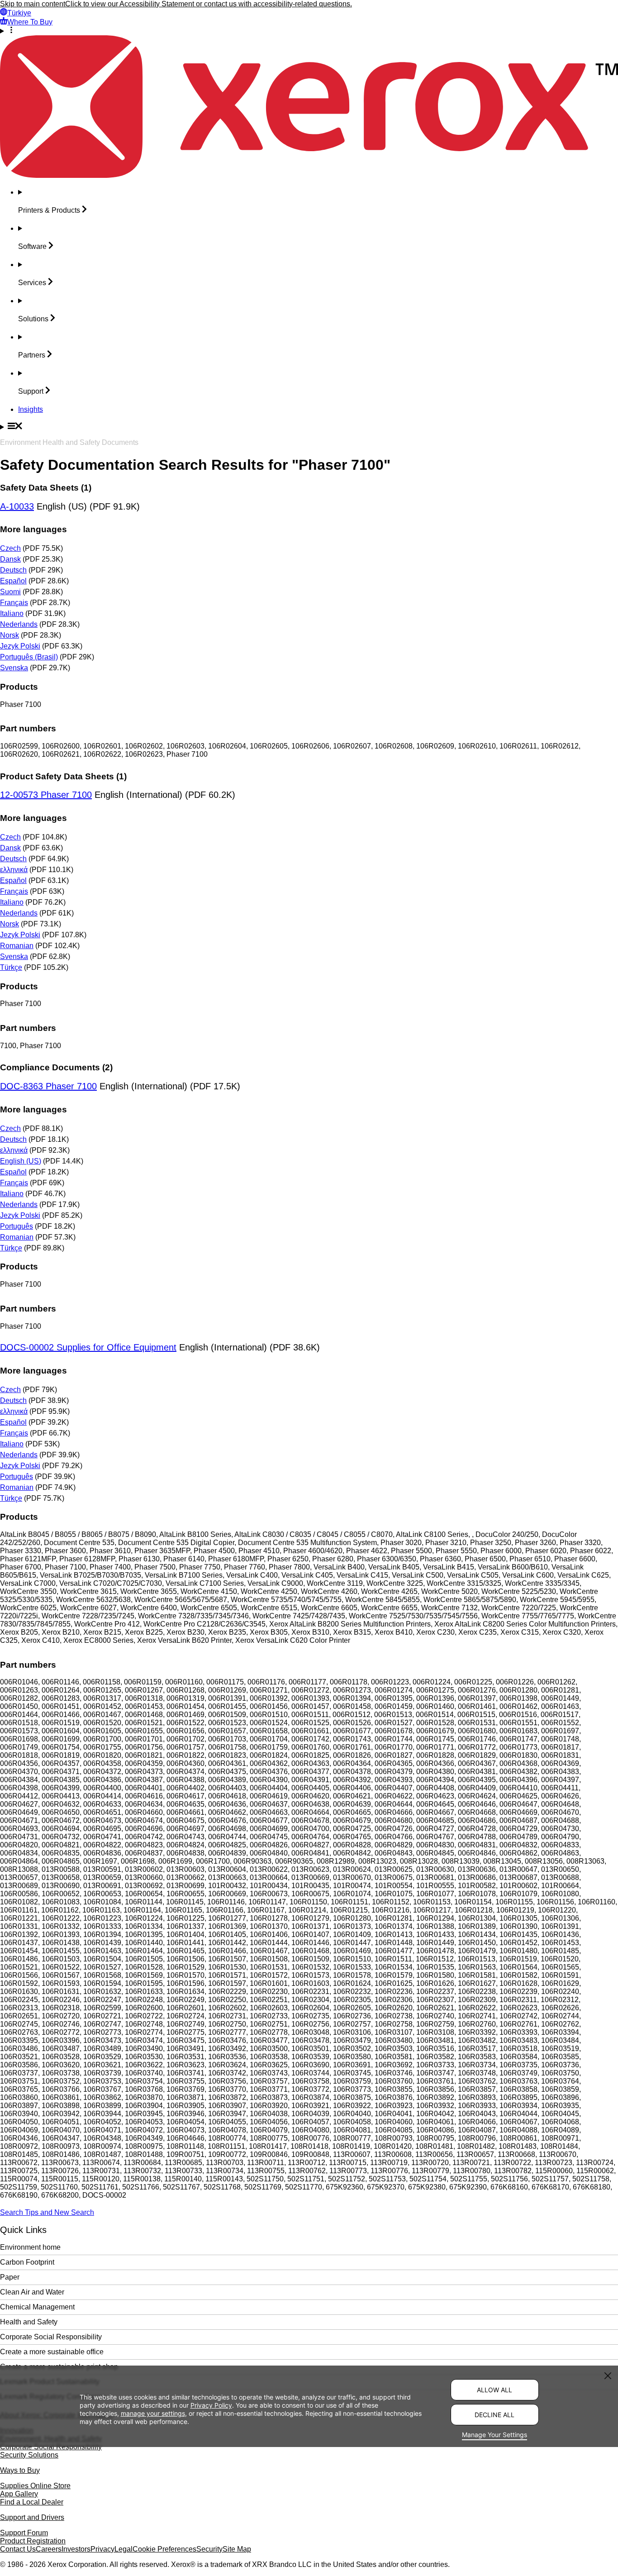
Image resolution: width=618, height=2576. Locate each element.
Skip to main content (33, 4)
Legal (124, 2549)
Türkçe (11, 967)
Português (17, 1226)
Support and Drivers (32, 2517)
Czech (10, 548)
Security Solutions (29, 2455)
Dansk (10, 559)
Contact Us (18, 2549)
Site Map (237, 2549)
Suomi (10, 592)
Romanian (17, 946)
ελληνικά (14, 870)
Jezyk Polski (20, 646)
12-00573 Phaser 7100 (46, 795)
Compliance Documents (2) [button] (56, 1067)
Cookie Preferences (164, 2549)
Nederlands (19, 624)
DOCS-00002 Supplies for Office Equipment (88, 1347)
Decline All (494, 2415)
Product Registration (33, 2541)
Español (13, 581)
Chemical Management (37, 2307)
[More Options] (309, 31)
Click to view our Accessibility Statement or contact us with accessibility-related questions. (209, 4)
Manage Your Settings (494, 2435)
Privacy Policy (211, 2406)
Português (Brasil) (29, 657)
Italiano (12, 613)
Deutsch (13, 570)
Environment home (30, 2247)
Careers (49, 2549)
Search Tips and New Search (47, 2212)
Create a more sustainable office (52, 2352)
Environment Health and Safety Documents (69, 442)
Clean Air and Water (32, 2292)
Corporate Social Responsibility (51, 2337)
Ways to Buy (20, 2470)
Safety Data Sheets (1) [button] (46, 488)
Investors (76, 2549)
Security (209, 2549)
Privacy (102, 2549)
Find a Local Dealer (32, 2502)
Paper (10, 2277)
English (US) (21, 1161)
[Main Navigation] (309, 427)
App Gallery (19, 2494)
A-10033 (17, 506)
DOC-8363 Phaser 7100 (48, 1086)
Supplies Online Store (35, 2486)
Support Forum (24, 2533)
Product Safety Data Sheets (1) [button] (63, 776)
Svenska (14, 668)
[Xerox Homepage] (309, 175)
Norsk (10, 635)
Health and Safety (29, 2322)
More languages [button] (33, 529)
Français (14, 603)
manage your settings (153, 2414)
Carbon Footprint (27, 2262)
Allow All (494, 2390)
